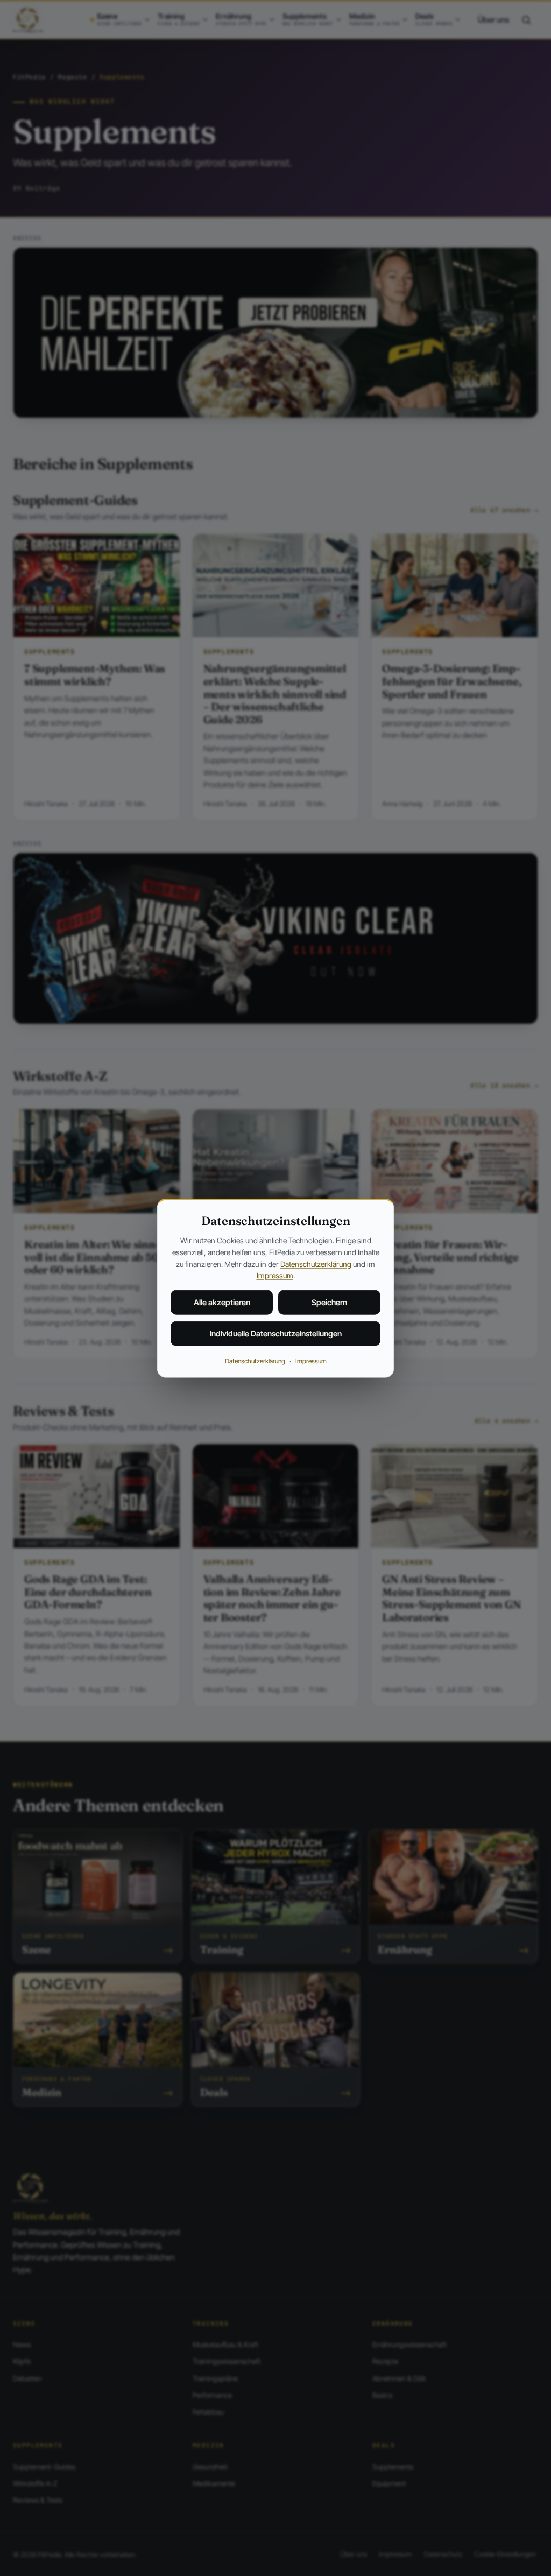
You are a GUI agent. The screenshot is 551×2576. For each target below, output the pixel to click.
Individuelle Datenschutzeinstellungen (276, 1333)
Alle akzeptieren (222, 1302)
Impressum (275, 1275)
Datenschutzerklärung (316, 1264)
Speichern (329, 1302)
